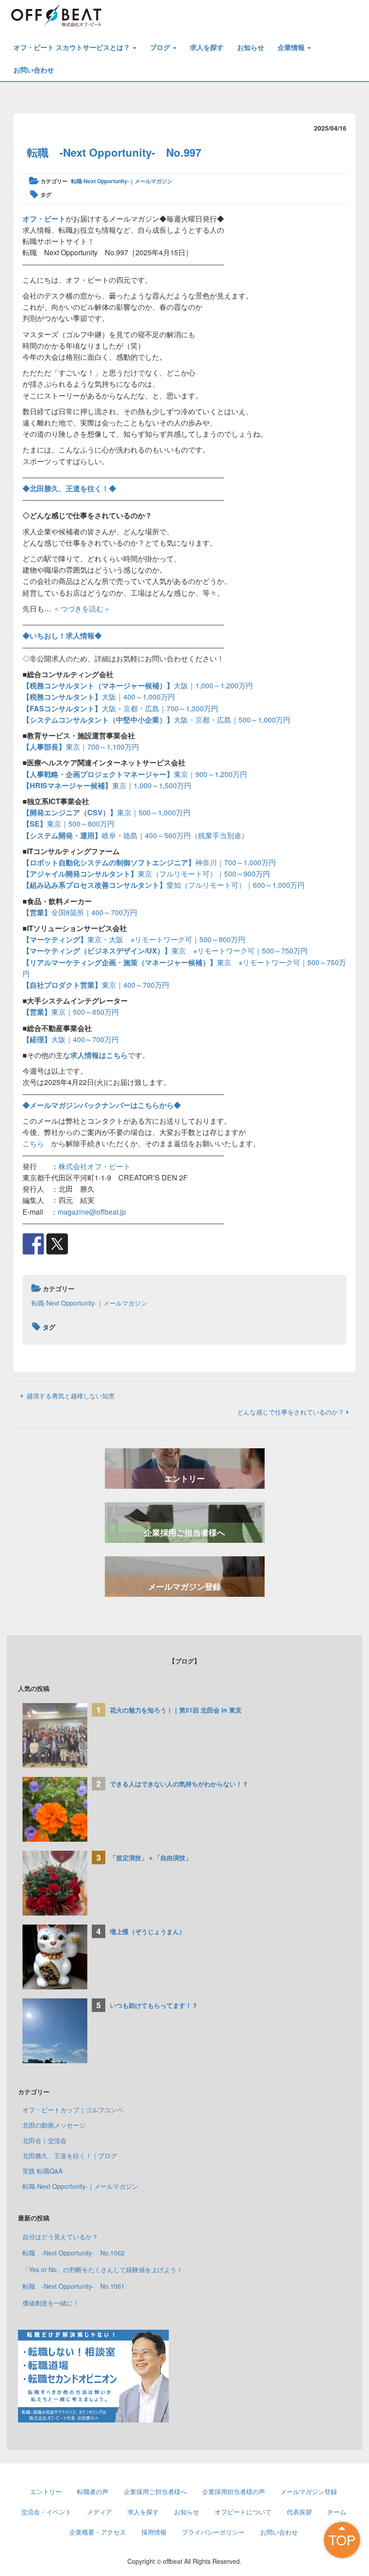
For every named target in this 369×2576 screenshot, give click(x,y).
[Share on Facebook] (33, 1244)
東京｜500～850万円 (71, 1012)
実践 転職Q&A (43, 2171)
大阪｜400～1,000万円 (99, 697)
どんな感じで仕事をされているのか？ (291, 1412)
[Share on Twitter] (57, 1244)
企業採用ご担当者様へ (184, 1532)
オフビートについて (243, 2512)
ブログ (161, 47)
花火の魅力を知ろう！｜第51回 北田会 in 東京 (176, 1710)
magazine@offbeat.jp (92, 1212)
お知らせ (251, 47)
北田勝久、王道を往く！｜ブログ (70, 2156)
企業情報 (292, 47)
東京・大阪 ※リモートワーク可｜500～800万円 (134, 939)
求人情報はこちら (99, 1055)
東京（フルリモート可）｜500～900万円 (146, 874)
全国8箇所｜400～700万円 (80, 912)
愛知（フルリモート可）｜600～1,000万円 (164, 885)
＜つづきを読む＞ (82, 608)
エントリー (184, 1478)
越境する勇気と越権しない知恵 (70, 1396)
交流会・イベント (46, 2512)
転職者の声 (93, 2491)
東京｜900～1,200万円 (135, 774)
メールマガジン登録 (184, 1586)
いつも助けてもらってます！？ (154, 2005)
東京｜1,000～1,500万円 (107, 785)
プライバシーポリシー (213, 2532)
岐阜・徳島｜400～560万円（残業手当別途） (135, 835)
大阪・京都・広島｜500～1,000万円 (156, 720)
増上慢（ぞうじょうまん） (148, 1931)
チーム (337, 2512)
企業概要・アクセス (98, 2532)
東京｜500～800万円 (68, 824)
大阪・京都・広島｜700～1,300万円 (120, 708)
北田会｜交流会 (45, 2140)
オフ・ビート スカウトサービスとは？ (73, 47)
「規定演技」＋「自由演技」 (154, 1857)
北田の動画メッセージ (54, 2125)
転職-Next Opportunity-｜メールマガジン (122, 181)
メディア (99, 2512)
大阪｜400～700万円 (71, 1039)
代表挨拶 (299, 2512)
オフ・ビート (44, 219)
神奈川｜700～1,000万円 (149, 862)
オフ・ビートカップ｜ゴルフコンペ (73, 2110)
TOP (342, 2540)
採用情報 (154, 2532)
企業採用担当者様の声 (234, 2491)
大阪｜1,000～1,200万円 (138, 685)
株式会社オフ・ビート (94, 1166)
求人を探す (207, 47)
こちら (33, 1143)
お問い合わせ (34, 70)
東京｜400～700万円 (96, 985)
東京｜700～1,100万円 (81, 747)
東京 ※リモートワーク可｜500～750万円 (165, 951)
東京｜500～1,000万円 (106, 812)
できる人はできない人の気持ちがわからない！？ (179, 1784)
